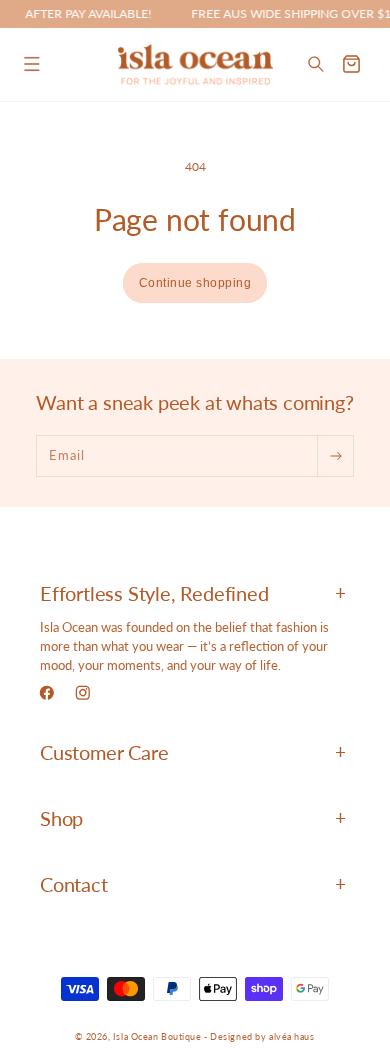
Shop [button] (61, 818)
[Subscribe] (334, 456)
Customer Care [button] (104, 752)
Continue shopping (195, 283)
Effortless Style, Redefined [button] (154, 593)
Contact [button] (74, 884)
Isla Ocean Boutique (157, 1036)
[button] (31, 64)
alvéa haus (292, 1036)
